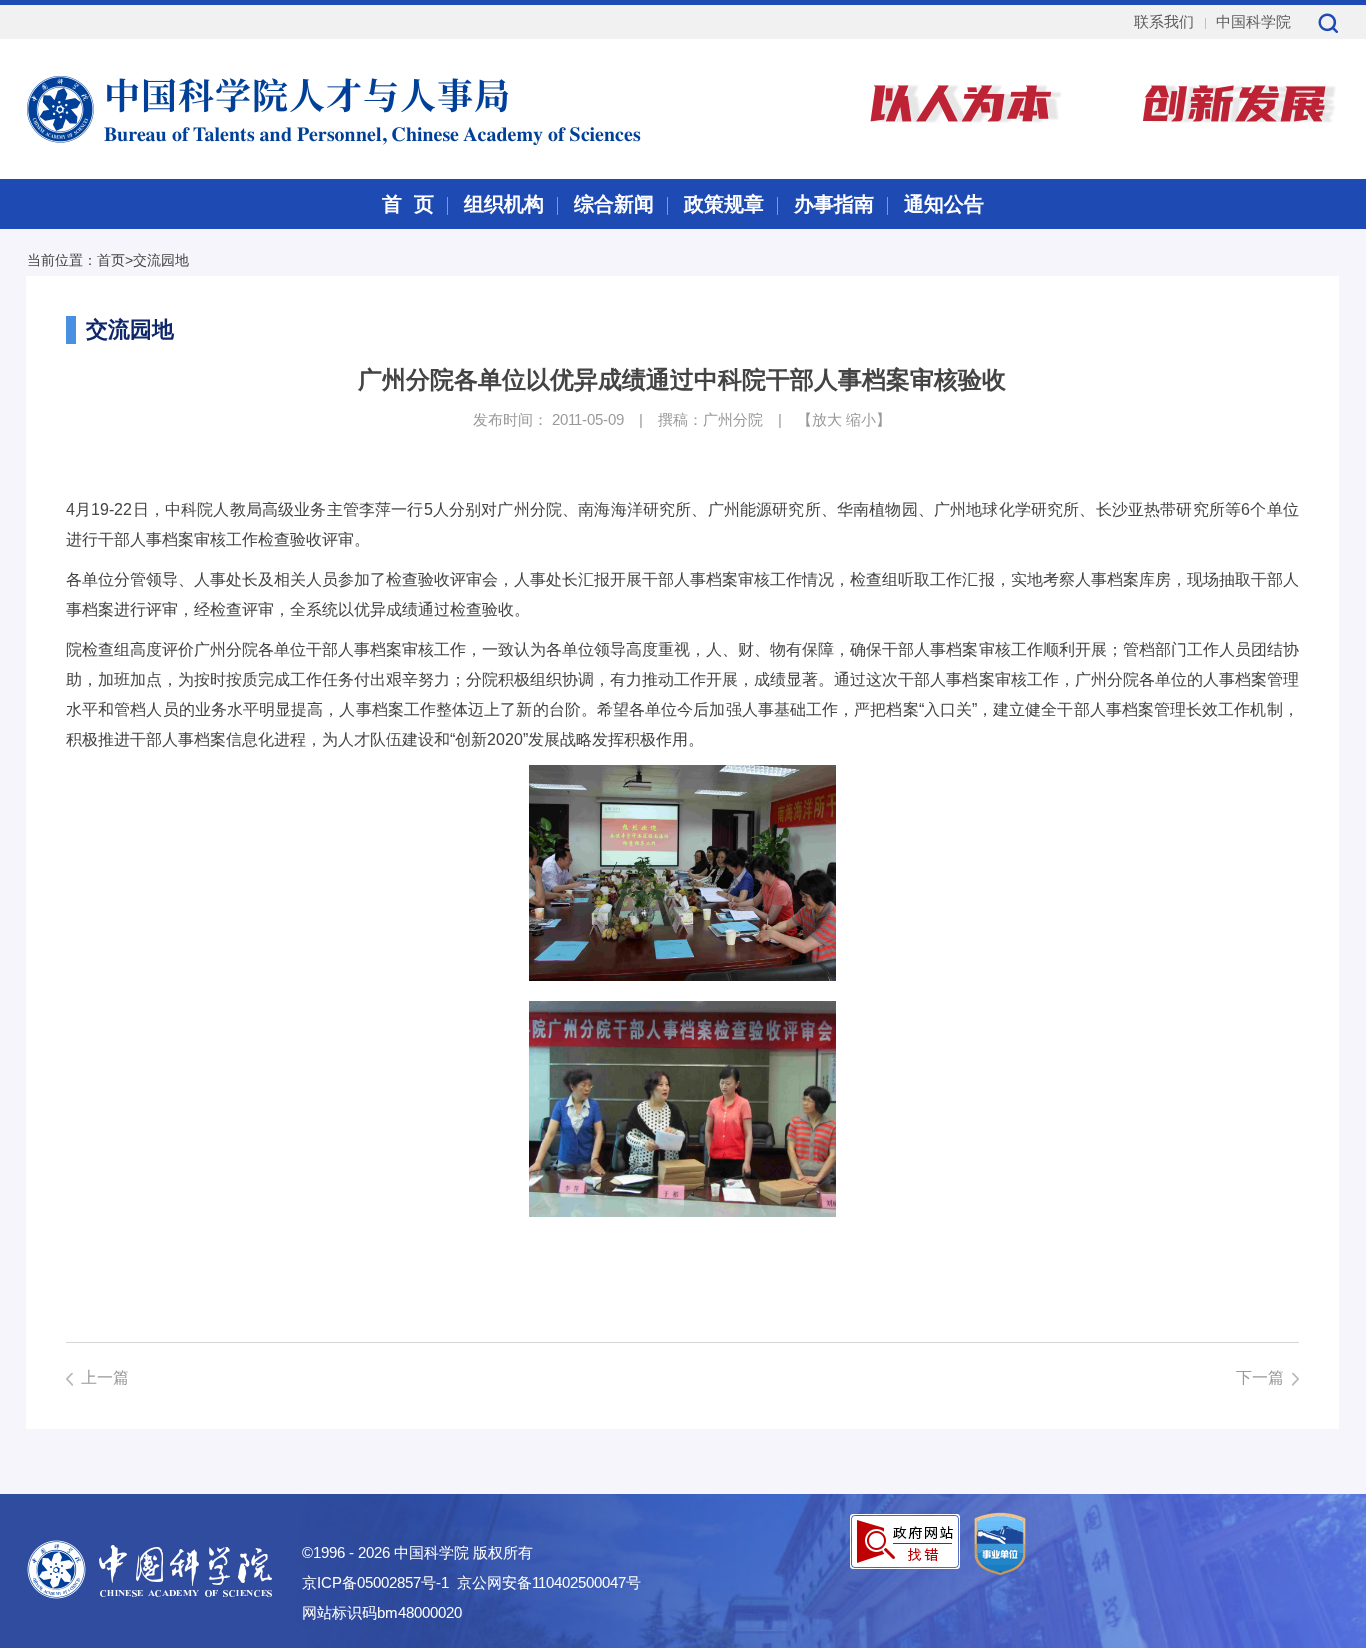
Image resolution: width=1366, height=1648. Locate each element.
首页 (111, 260)
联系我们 (1164, 21)
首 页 (408, 204)
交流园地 (161, 260)
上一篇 (105, 1377)
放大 (827, 419)
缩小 (861, 419)
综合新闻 (614, 204)
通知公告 (944, 204)
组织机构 (504, 204)
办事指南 (834, 204)
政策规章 (724, 204)
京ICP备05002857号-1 (375, 1582)
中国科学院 (1253, 21)
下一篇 (1260, 1377)
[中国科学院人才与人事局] (285, 107)
